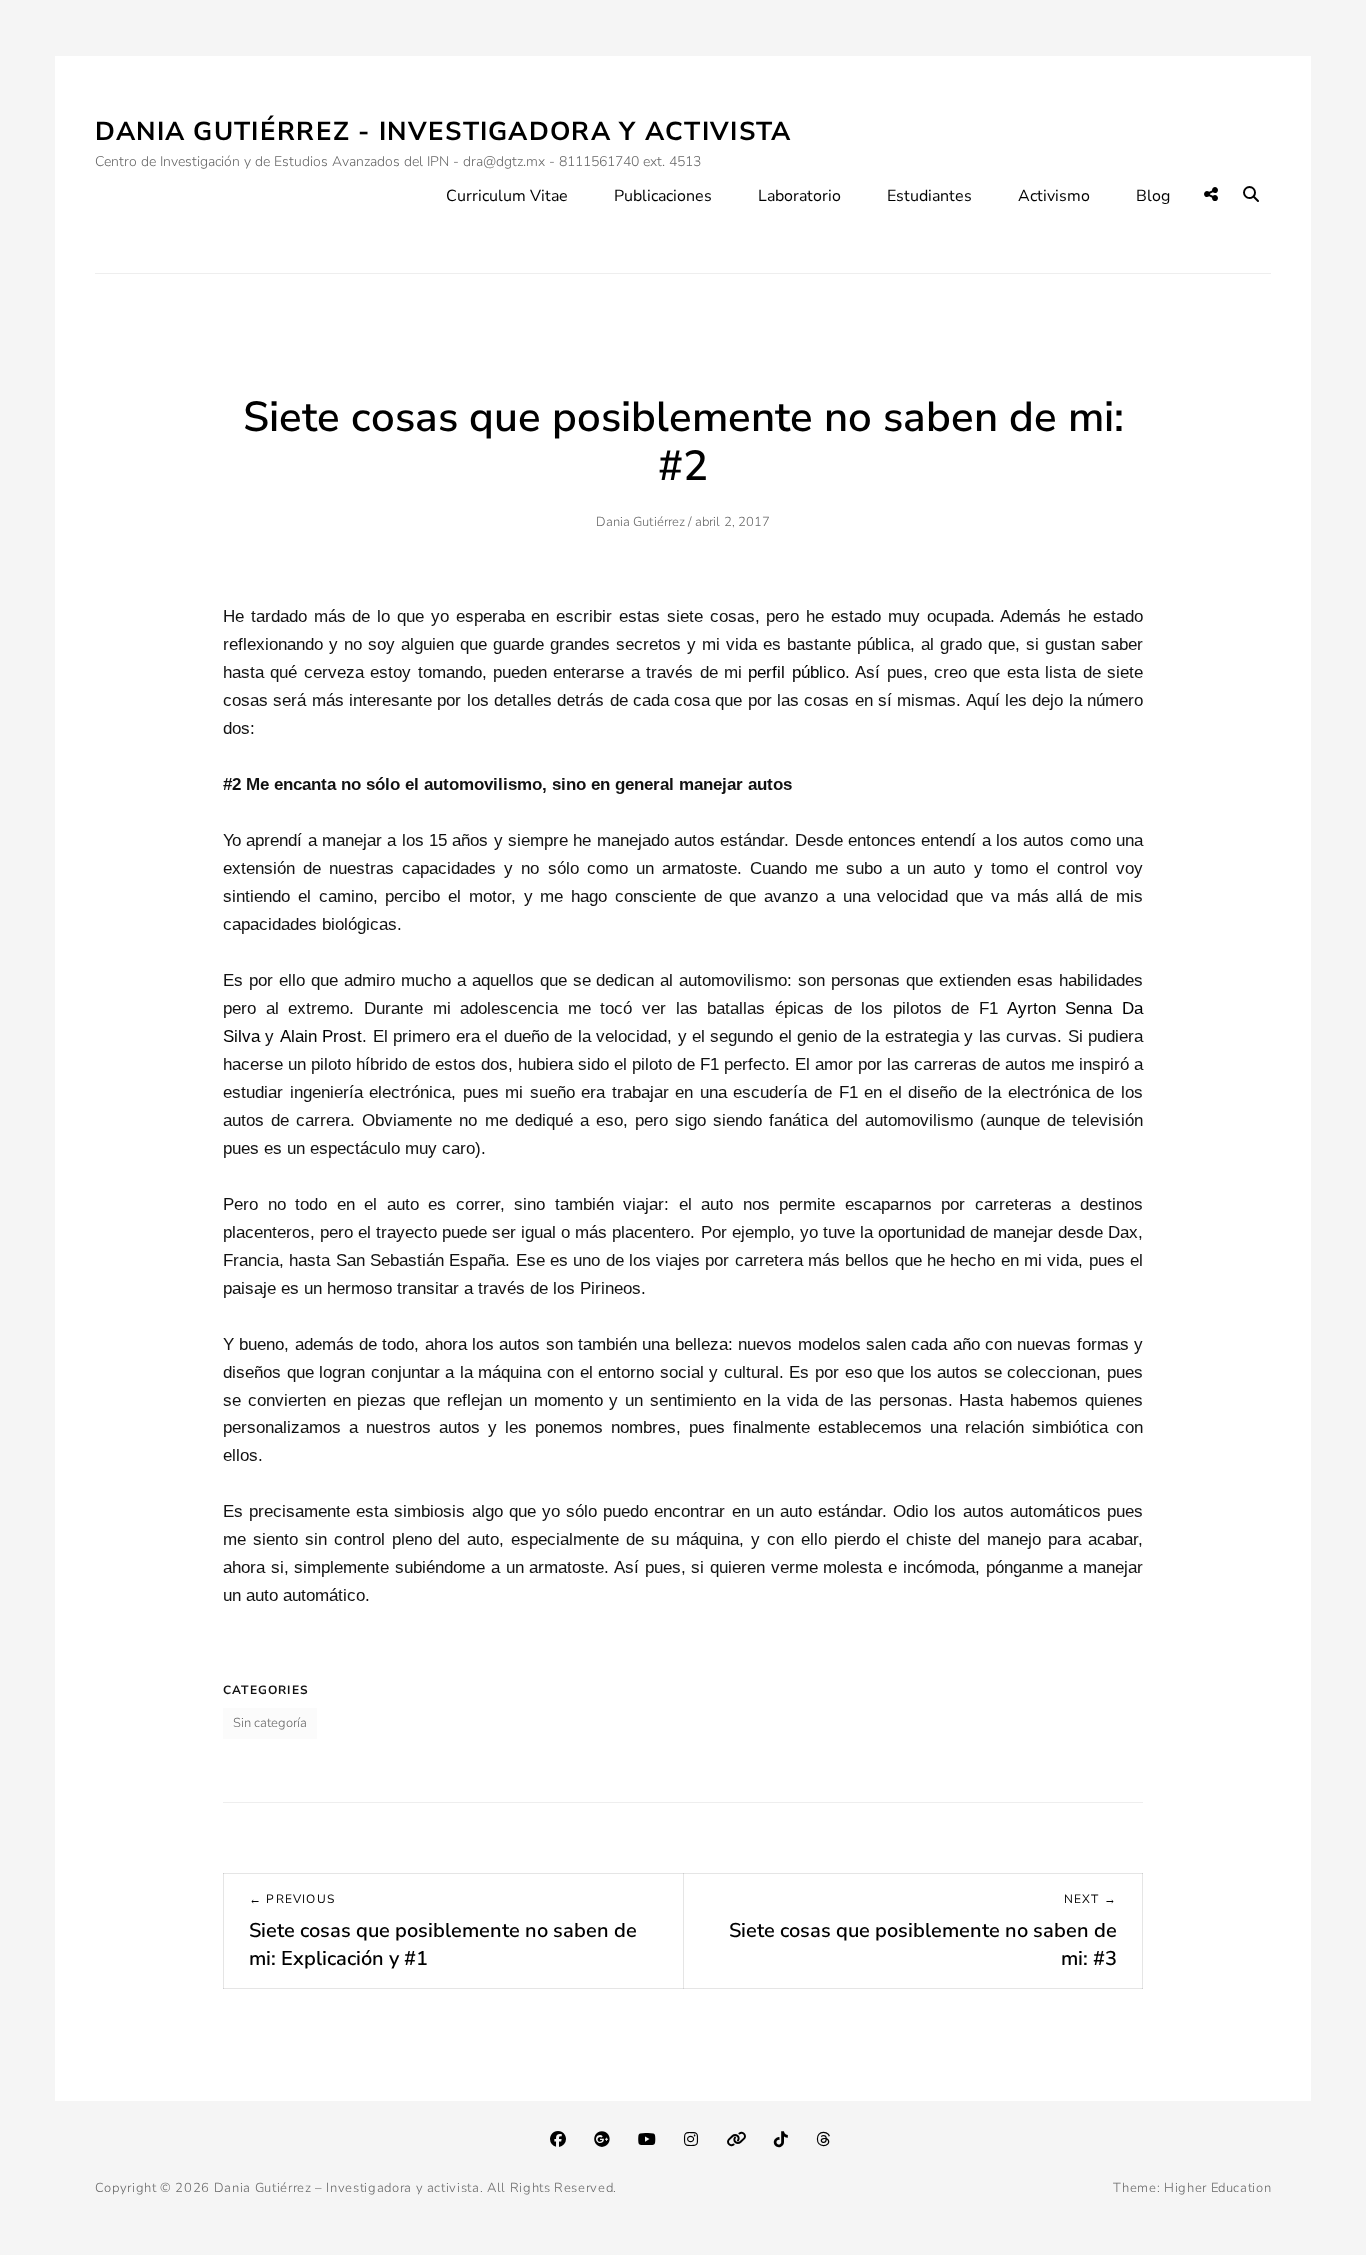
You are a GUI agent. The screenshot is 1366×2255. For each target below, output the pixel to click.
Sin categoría (270, 1723)
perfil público (796, 672)
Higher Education (1217, 2188)
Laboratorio (799, 196)
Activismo (1054, 196)
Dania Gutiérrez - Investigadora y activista (443, 131)
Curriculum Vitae (507, 196)
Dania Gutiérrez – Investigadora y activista (347, 2188)
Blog (1153, 196)
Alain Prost (321, 1036)
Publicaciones (663, 196)
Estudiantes (929, 196)
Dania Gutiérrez (640, 522)
